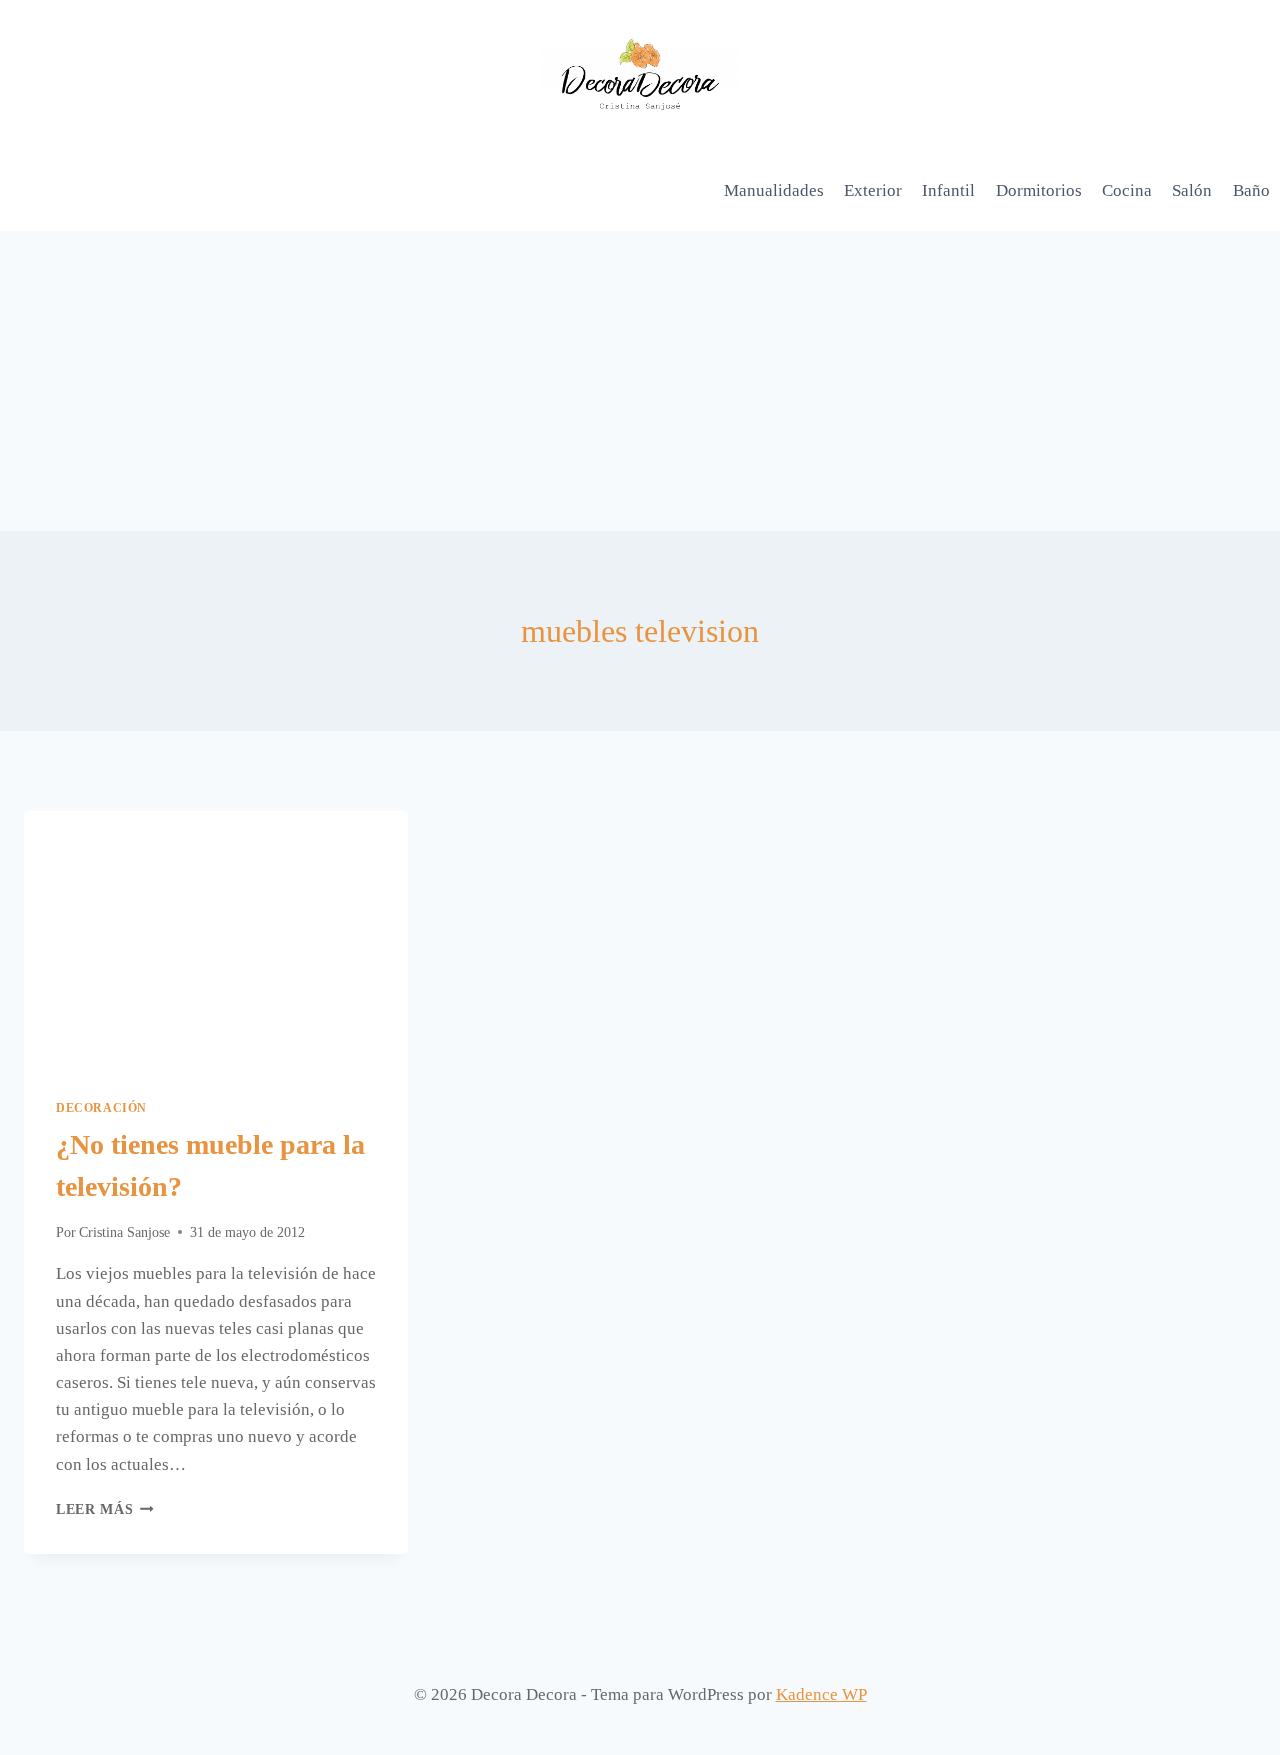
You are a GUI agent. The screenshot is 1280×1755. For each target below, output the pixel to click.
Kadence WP (821, 1694)
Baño (1251, 190)
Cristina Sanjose (124, 1232)
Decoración (101, 1108)
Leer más (105, 1509)
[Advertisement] (640, 381)
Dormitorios (1039, 190)
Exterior (873, 190)
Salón (1192, 190)
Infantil (948, 190)
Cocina (1127, 190)
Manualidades (774, 190)
